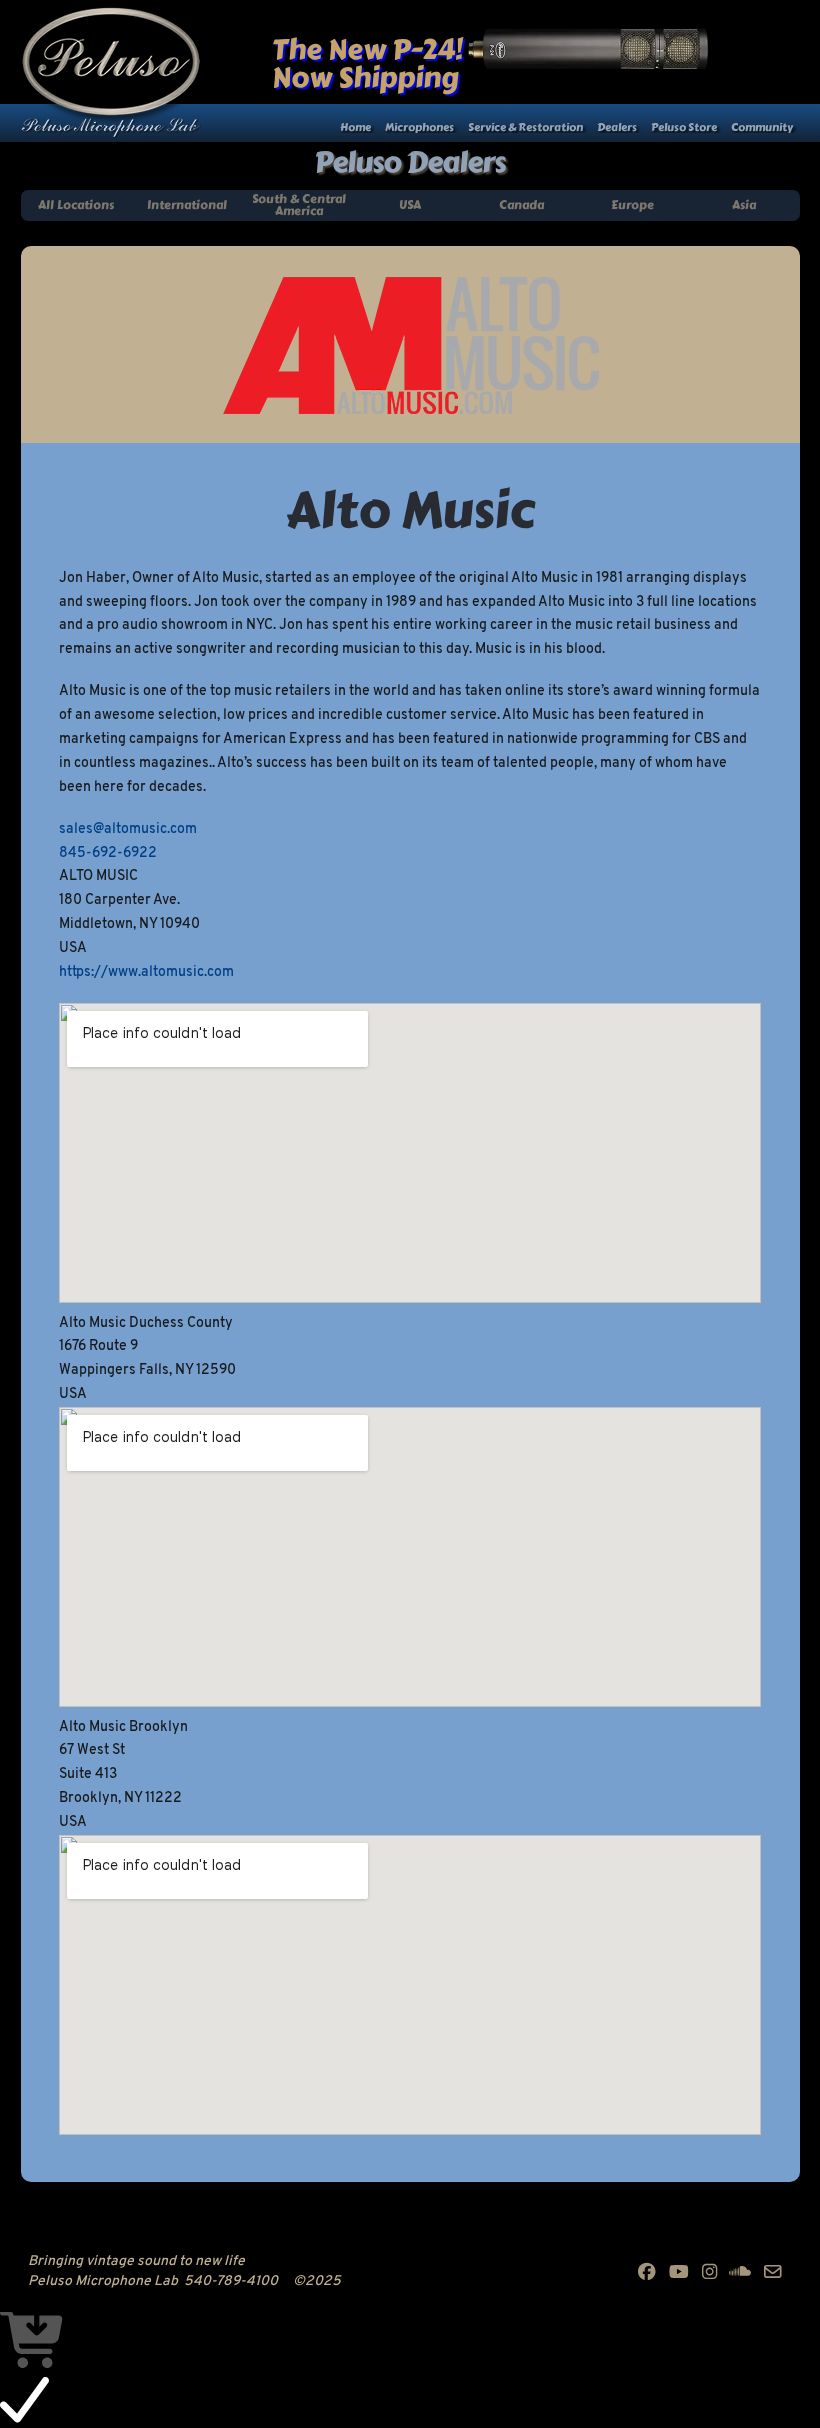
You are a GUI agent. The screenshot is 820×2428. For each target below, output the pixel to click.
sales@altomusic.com (128, 829)
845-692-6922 (108, 853)
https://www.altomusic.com (146, 972)
